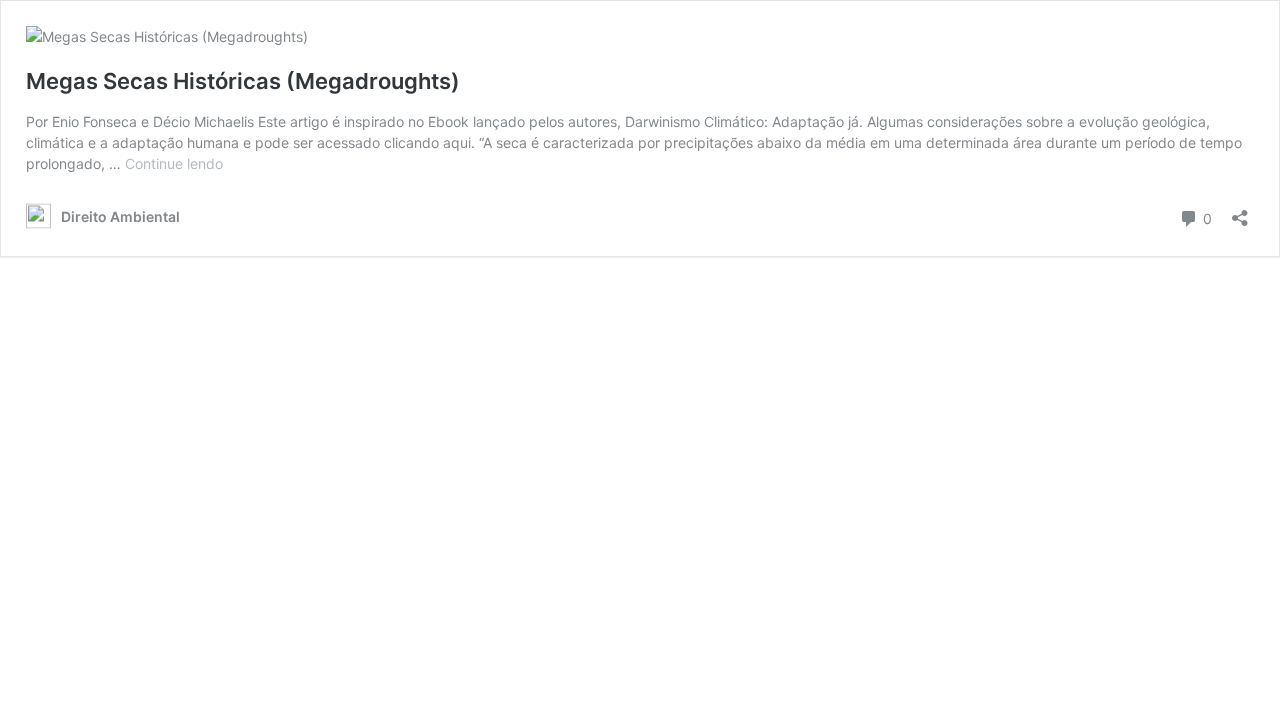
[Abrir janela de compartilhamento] (1240, 211)
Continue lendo (174, 163)
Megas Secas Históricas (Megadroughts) (243, 81)
